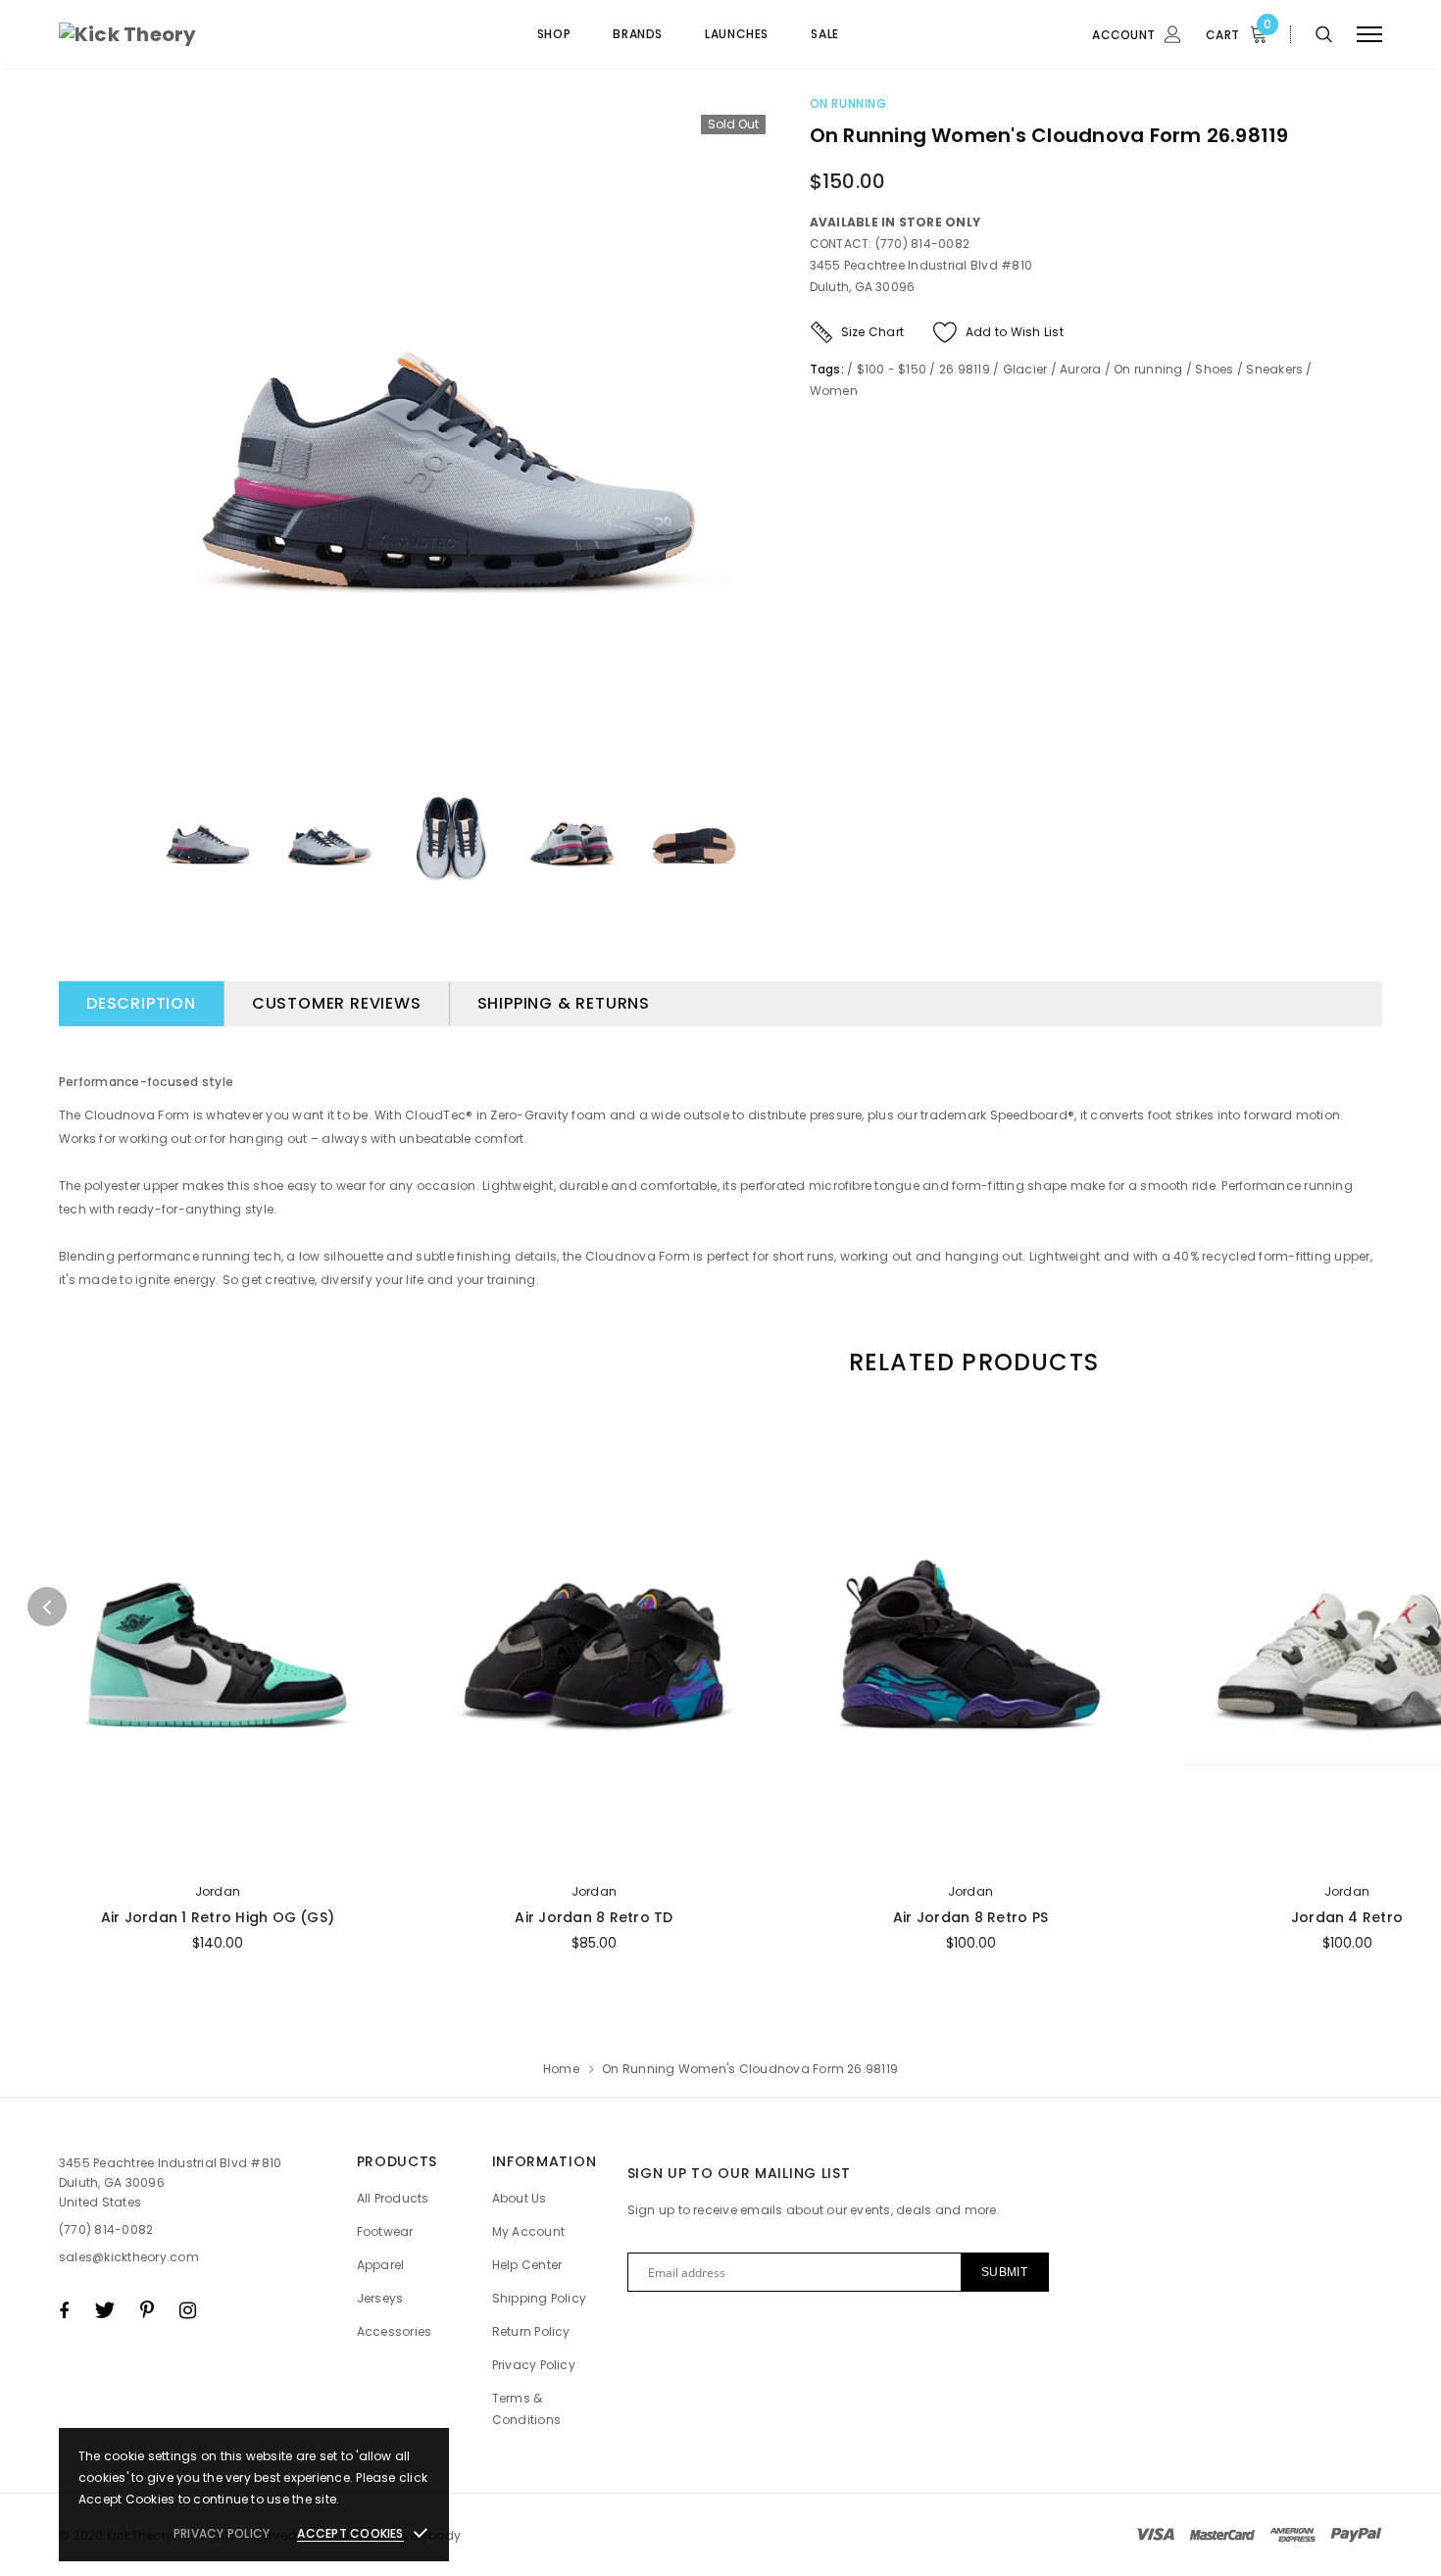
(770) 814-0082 (106, 2229)
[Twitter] (104, 2310)
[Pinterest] (147, 2310)
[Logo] (208, 34)
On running (848, 103)
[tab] (970, 1362)
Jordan (218, 1891)
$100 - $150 (892, 369)
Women (834, 391)
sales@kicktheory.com (129, 2257)
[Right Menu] (1369, 35)
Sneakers (1274, 369)
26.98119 (965, 369)
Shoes (1214, 369)
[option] (449, 430)
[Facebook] (64, 2310)
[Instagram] (188, 2310)
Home (561, 2069)
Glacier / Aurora (1052, 369)
